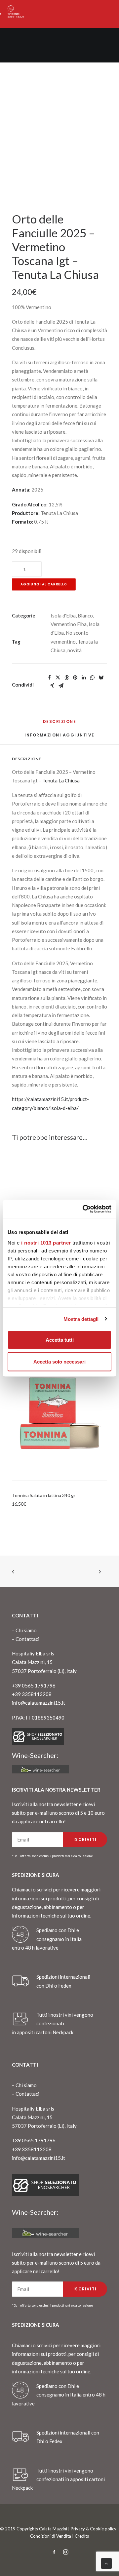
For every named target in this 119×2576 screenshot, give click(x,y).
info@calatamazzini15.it (39, 1703)
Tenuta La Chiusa (61, 780)
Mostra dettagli (81, 1319)
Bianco (85, 615)
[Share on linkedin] (84, 678)
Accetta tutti (60, 1340)
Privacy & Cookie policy (94, 2529)
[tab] (59, 738)
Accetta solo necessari (59, 1361)
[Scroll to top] (106, 2563)
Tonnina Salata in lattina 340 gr (44, 1495)
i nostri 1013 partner (46, 1242)
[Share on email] (61, 686)
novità (75, 650)
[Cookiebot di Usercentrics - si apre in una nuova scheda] (84, 1209)
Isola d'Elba (63, 615)
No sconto (77, 633)
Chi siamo (26, 1630)
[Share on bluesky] (101, 678)
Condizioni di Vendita (51, 2536)
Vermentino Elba (69, 624)
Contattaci (27, 1639)
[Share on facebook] (49, 678)
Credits (82, 2536)
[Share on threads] (66, 678)
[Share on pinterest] (75, 678)
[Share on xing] (52, 686)
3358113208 (16, 17)
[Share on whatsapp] (92, 678)
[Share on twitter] (58, 678)
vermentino (63, 642)
